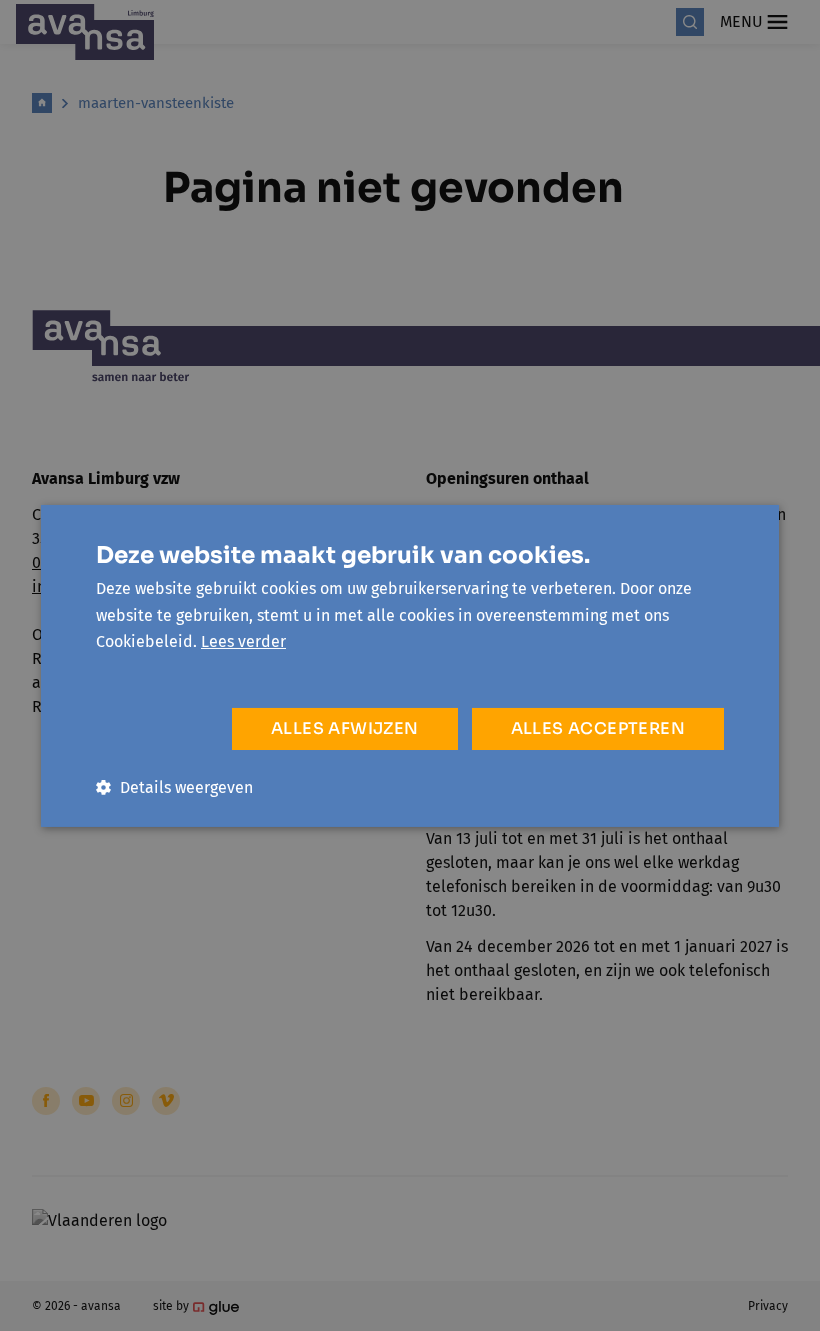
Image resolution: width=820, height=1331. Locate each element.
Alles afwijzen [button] (345, 728)
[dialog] (410, 665)
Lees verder (243, 641)
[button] (174, 787)
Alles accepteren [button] (598, 728)
